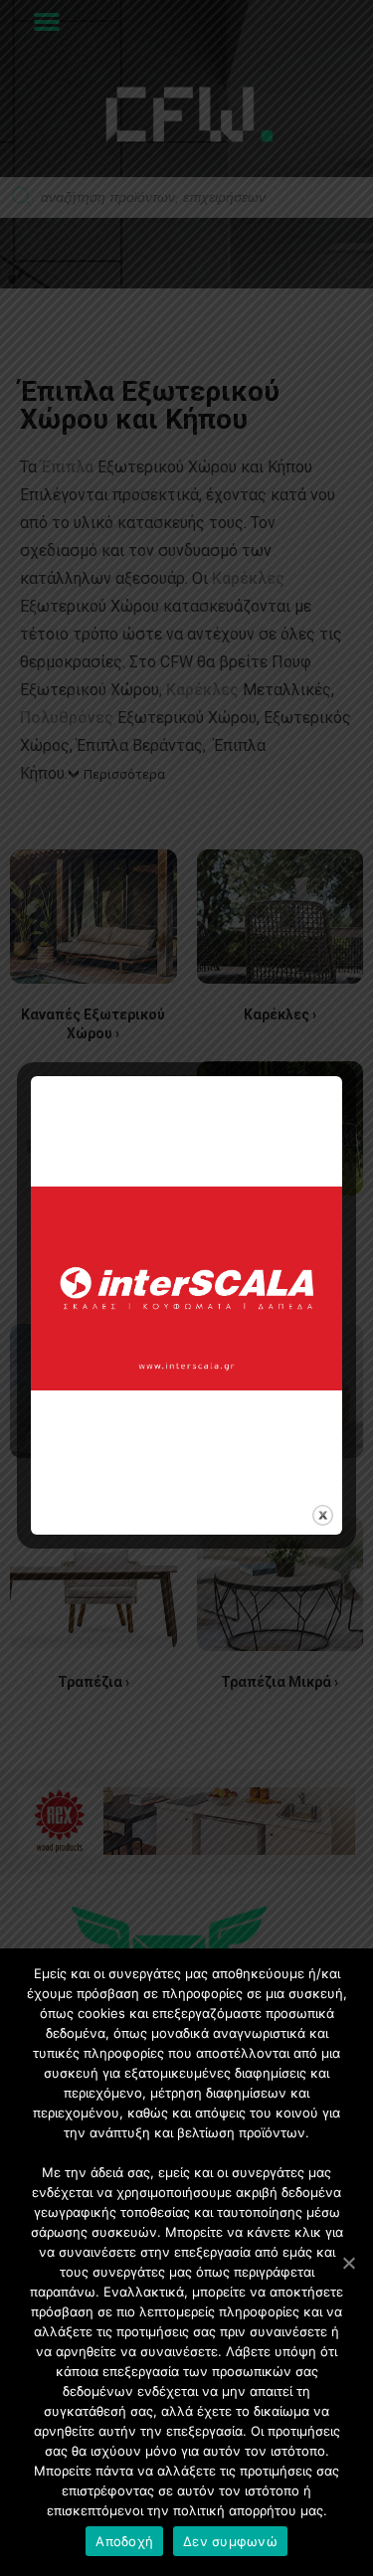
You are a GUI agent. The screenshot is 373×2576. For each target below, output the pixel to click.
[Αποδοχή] (348, 2263)
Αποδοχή (124, 2541)
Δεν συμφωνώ (230, 2541)
